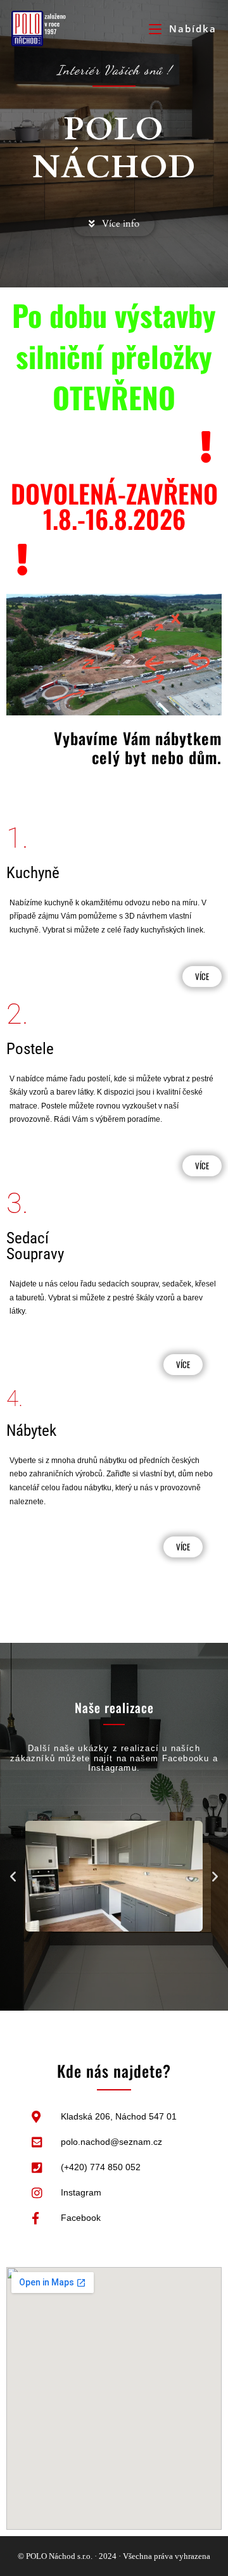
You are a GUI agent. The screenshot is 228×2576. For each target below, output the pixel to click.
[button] (13, 1876)
